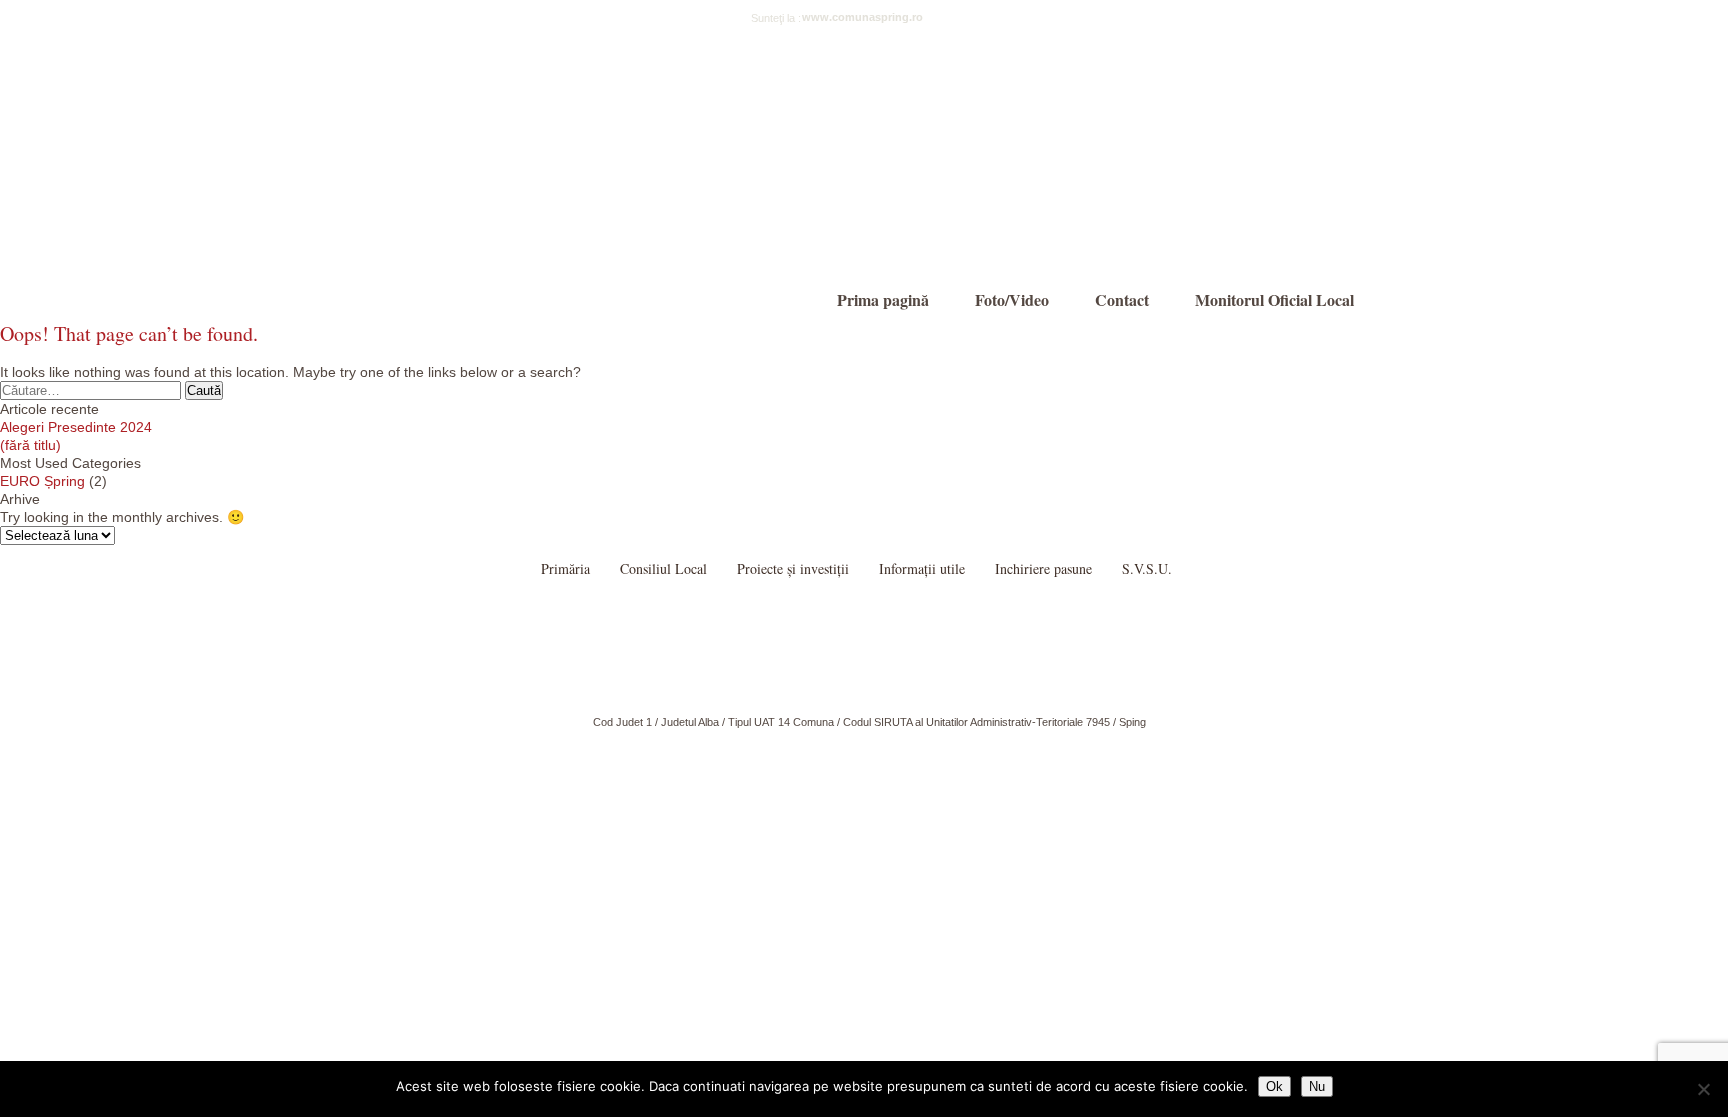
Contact (1122, 299)
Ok (1274, 1086)
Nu (1317, 1086)
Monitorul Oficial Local (1274, 299)
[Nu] (1703, 1089)
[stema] (499, 168)
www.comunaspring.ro (862, 17)
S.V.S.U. (1147, 568)
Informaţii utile (922, 568)
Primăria (565, 568)
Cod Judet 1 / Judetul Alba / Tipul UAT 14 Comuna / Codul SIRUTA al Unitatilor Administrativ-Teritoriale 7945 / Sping (869, 722)
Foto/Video (1012, 299)
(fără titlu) (30, 445)
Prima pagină (883, 299)
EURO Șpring (42, 481)
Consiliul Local (663, 568)
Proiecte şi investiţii (793, 568)
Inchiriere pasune (1043, 568)
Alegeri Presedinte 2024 (76, 427)
